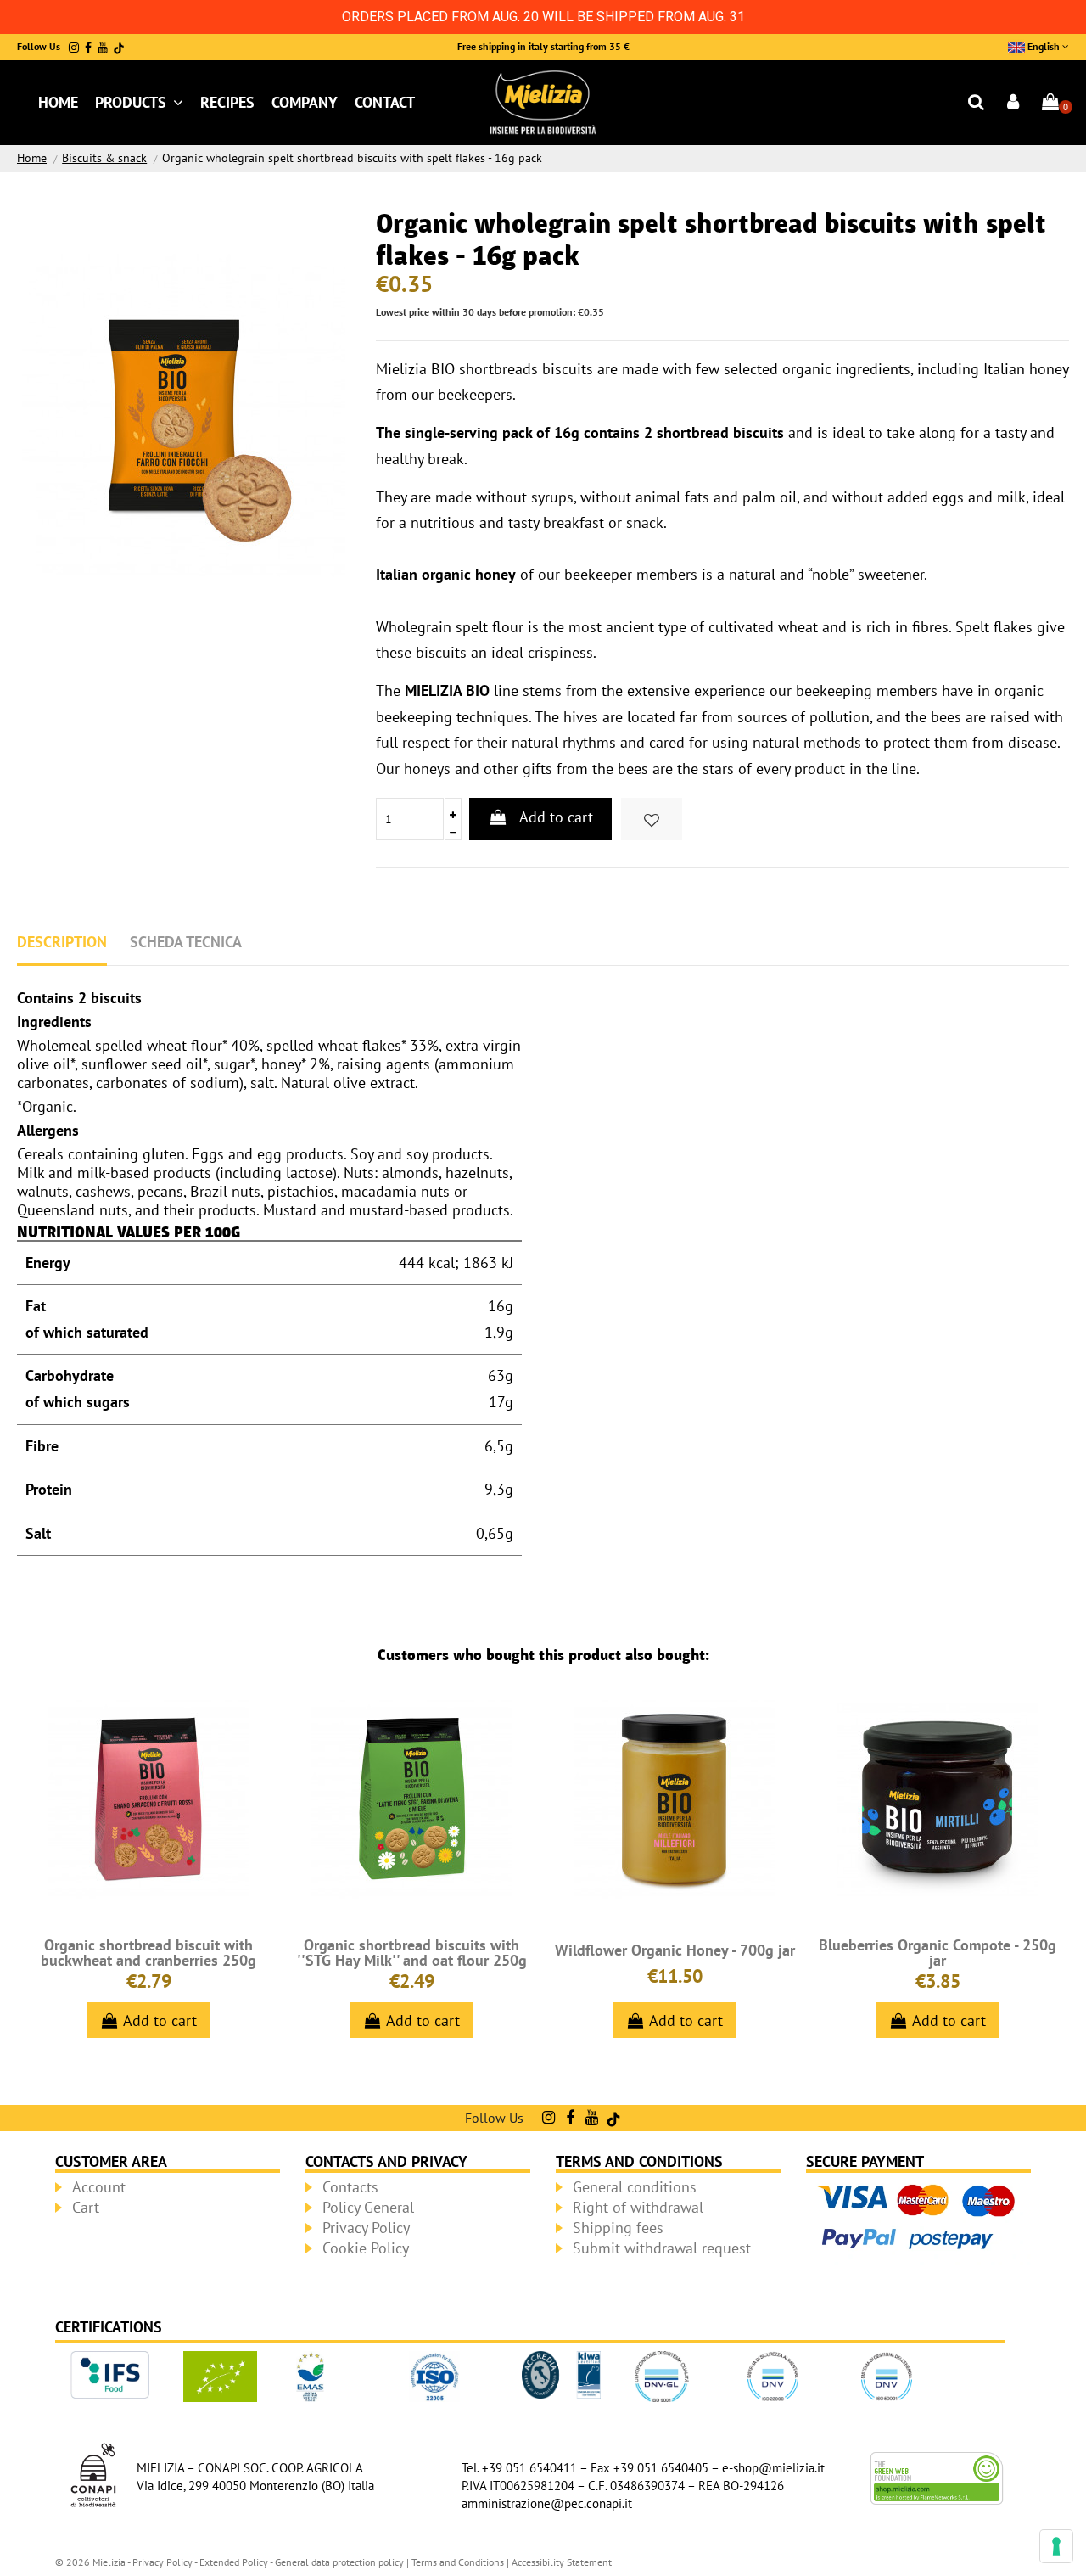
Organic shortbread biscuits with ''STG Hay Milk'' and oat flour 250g (412, 1953)
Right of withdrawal (638, 2207)
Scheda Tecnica (186, 942)
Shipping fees (618, 2228)
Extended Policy (235, 2562)
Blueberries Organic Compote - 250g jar (938, 1953)
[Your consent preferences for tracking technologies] (1056, 2546)
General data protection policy (339, 2562)
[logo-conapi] (93, 2473)
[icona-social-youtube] (103, 48)
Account (99, 2187)
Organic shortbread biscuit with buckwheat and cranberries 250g (148, 1953)
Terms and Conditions (458, 2562)
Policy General (368, 2207)
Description (62, 942)
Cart (86, 2207)
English (1044, 46)
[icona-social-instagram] (74, 48)
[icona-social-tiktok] (119, 48)
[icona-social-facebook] (88, 48)
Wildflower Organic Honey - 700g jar (675, 1950)
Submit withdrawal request (662, 2248)
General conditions (635, 2187)
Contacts (350, 2187)
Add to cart (556, 817)
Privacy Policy (366, 2228)
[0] (1050, 103)
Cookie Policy (366, 2248)
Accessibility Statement (562, 2562)
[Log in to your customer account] (1014, 103)
